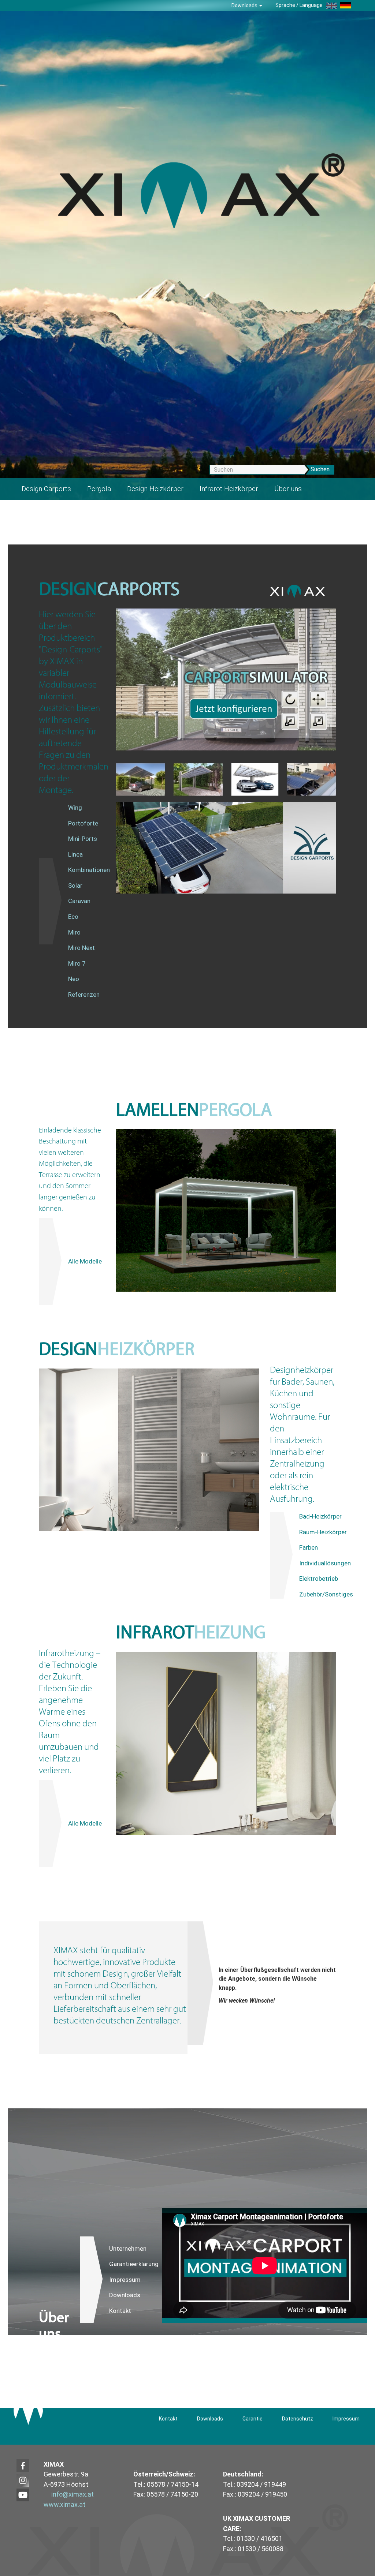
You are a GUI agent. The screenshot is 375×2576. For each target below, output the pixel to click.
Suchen (320, 469)
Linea (75, 854)
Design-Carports (46, 489)
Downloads (245, 5)
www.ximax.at (64, 2504)
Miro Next (81, 948)
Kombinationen (89, 870)
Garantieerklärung (134, 2264)
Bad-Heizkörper (320, 1516)
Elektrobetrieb (319, 1579)
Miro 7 (77, 963)
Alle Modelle (85, 1261)
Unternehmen (128, 2249)
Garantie (253, 2419)
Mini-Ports (83, 839)
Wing (75, 808)
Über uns (288, 489)
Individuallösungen (325, 1563)
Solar (75, 885)
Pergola (99, 489)
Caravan (79, 901)
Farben (309, 1547)
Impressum (125, 2280)
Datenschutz (298, 2419)
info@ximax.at (73, 2494)
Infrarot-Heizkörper (229, 489)
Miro (74, 932)
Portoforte (83, 823)
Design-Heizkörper (155, 489)
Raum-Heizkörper (323, 1532)
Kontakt (120, 2311)
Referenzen (84, 995)
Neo (74, 979)
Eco (73, 917)
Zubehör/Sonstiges (326, 1594)
